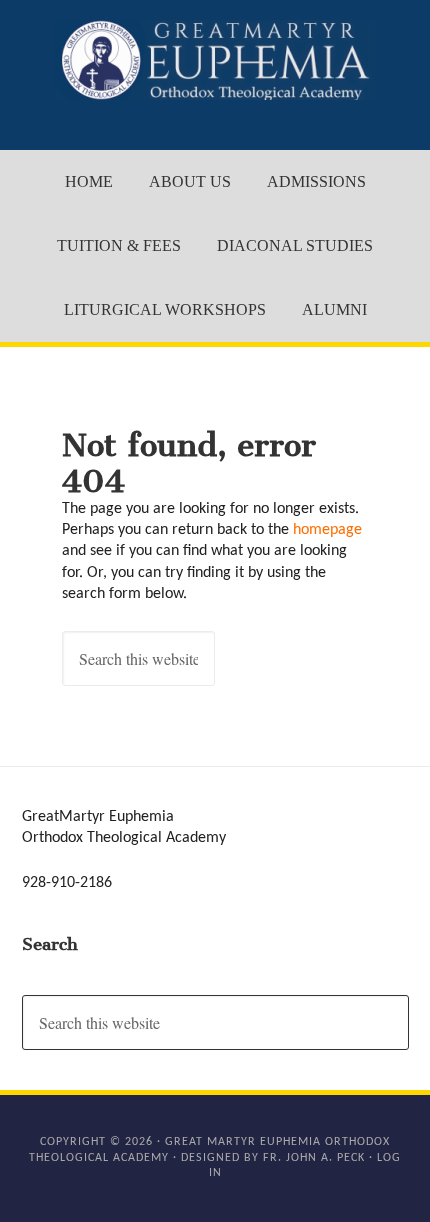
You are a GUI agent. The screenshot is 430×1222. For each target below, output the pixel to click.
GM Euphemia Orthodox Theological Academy (215, 60)
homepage (327, 530)
